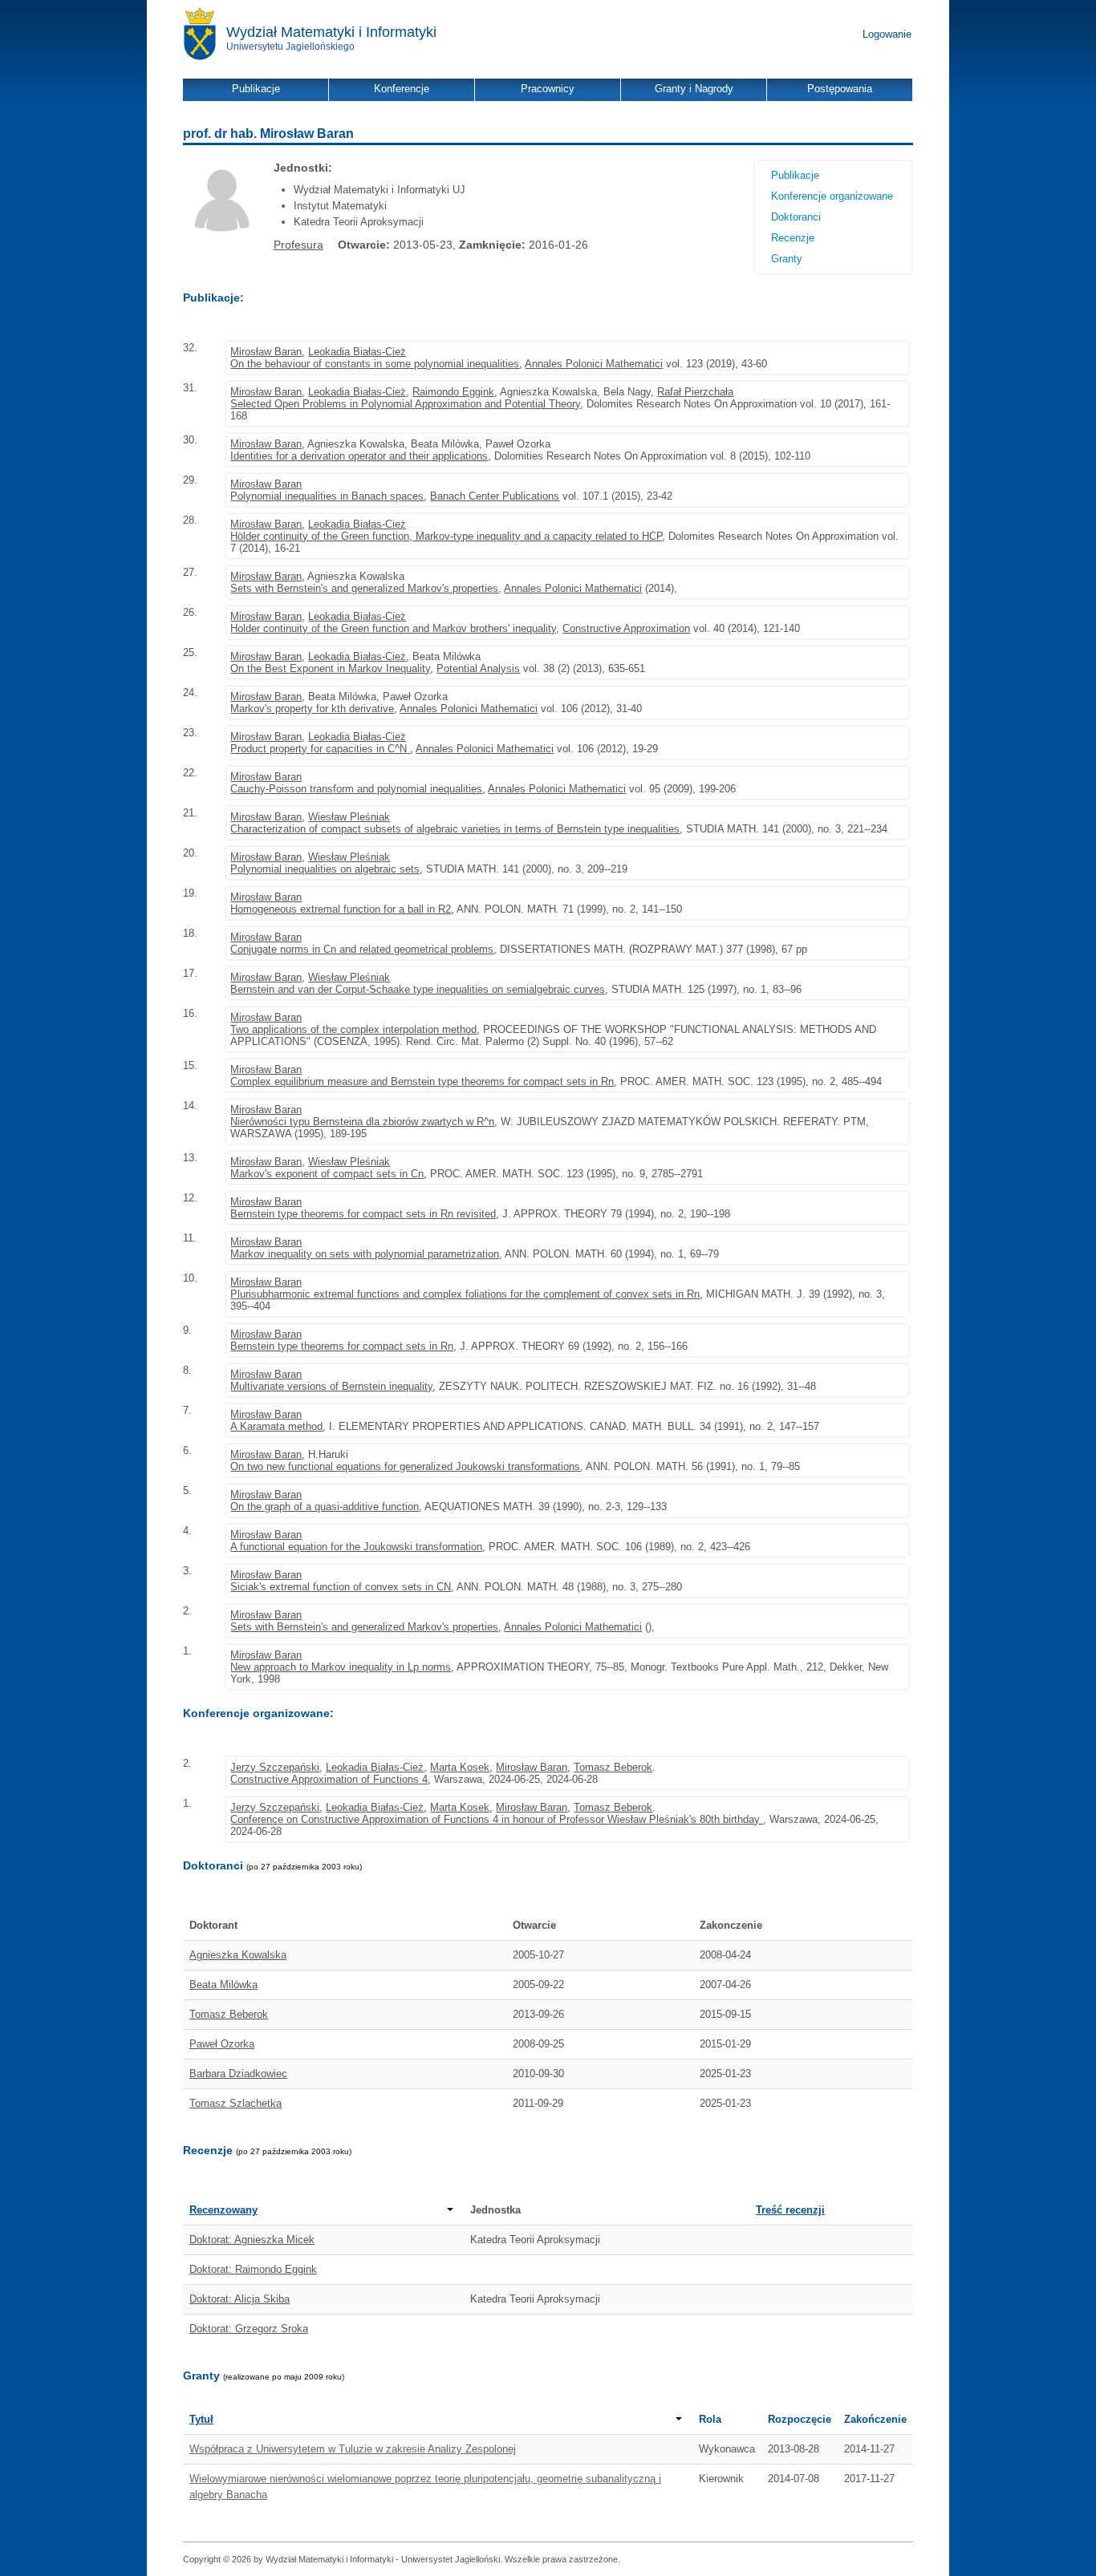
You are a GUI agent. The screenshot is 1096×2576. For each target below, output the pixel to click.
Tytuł (201, 2419)
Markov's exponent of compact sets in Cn (327, 1174)
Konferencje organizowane (832, 196)
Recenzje (793, 238)
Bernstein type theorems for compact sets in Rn (342, 1346)
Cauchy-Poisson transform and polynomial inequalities (356, 789)
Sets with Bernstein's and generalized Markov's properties (364, 588)
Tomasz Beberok (613, 1767)
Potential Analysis (478, 668)
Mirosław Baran (266, 352)
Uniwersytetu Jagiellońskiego (290, 47)
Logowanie (887, 34)
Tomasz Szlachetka (235, 2103)
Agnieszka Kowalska (238, 1955)
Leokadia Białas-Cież (357, 352)
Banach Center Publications (495, 496)
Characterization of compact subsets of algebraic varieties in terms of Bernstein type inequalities (455, 829)
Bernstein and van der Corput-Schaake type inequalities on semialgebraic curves (418, 989)
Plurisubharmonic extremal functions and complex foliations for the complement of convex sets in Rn (465, 1294)
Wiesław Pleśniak (349, 817)
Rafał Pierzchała (695, 392)
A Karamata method (276, 1426)
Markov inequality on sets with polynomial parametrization (365, 1254)
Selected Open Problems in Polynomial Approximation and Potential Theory (405, 404)
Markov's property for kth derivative (312, 709)
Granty (787, 259)
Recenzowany (223, 2210)
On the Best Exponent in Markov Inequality (330, 668)
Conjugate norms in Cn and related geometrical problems (362, 949)
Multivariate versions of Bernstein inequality (331, 1386)
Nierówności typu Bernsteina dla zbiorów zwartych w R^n (362, 1122)
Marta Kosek (460, 1767)
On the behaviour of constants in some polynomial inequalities (375, 364)
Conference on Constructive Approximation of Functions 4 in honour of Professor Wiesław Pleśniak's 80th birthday (497, 1819)
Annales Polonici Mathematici (594, 364)
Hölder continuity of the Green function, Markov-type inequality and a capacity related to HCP (446, 536)
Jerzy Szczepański (275, 1767)
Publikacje (795, 175)
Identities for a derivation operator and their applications (359, 456)
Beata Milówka (223, 1985)
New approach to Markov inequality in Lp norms (341, 1667)
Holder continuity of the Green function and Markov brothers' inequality (393, 628)
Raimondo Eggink (453, 392)
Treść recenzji (790, 2210)
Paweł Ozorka (222, 2044)
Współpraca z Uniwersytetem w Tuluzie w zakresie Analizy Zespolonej (353, 2449)
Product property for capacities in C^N (320, 749)
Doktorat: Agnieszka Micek (252, 2240)
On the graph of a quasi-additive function (325, 1507)
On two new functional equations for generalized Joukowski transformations (405, 1466)
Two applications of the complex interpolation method (353, 1029)
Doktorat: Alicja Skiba (239, 2299)
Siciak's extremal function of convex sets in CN (341, 1587)
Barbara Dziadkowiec (238, 2074)
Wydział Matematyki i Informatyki (331, 32)
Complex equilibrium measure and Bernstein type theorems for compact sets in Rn (422, 1081)
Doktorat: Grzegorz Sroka (249, 2329)
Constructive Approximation (626, 628)
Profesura (298, 245)
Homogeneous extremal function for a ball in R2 (341, 909)
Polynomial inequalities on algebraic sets (325, 869)
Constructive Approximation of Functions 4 (329, 1779)
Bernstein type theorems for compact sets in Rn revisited (363, 1214)
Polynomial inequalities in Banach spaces (327, 496)
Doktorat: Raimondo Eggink (253, 2269)
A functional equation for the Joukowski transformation (356, 1547)
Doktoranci (796, 217)
